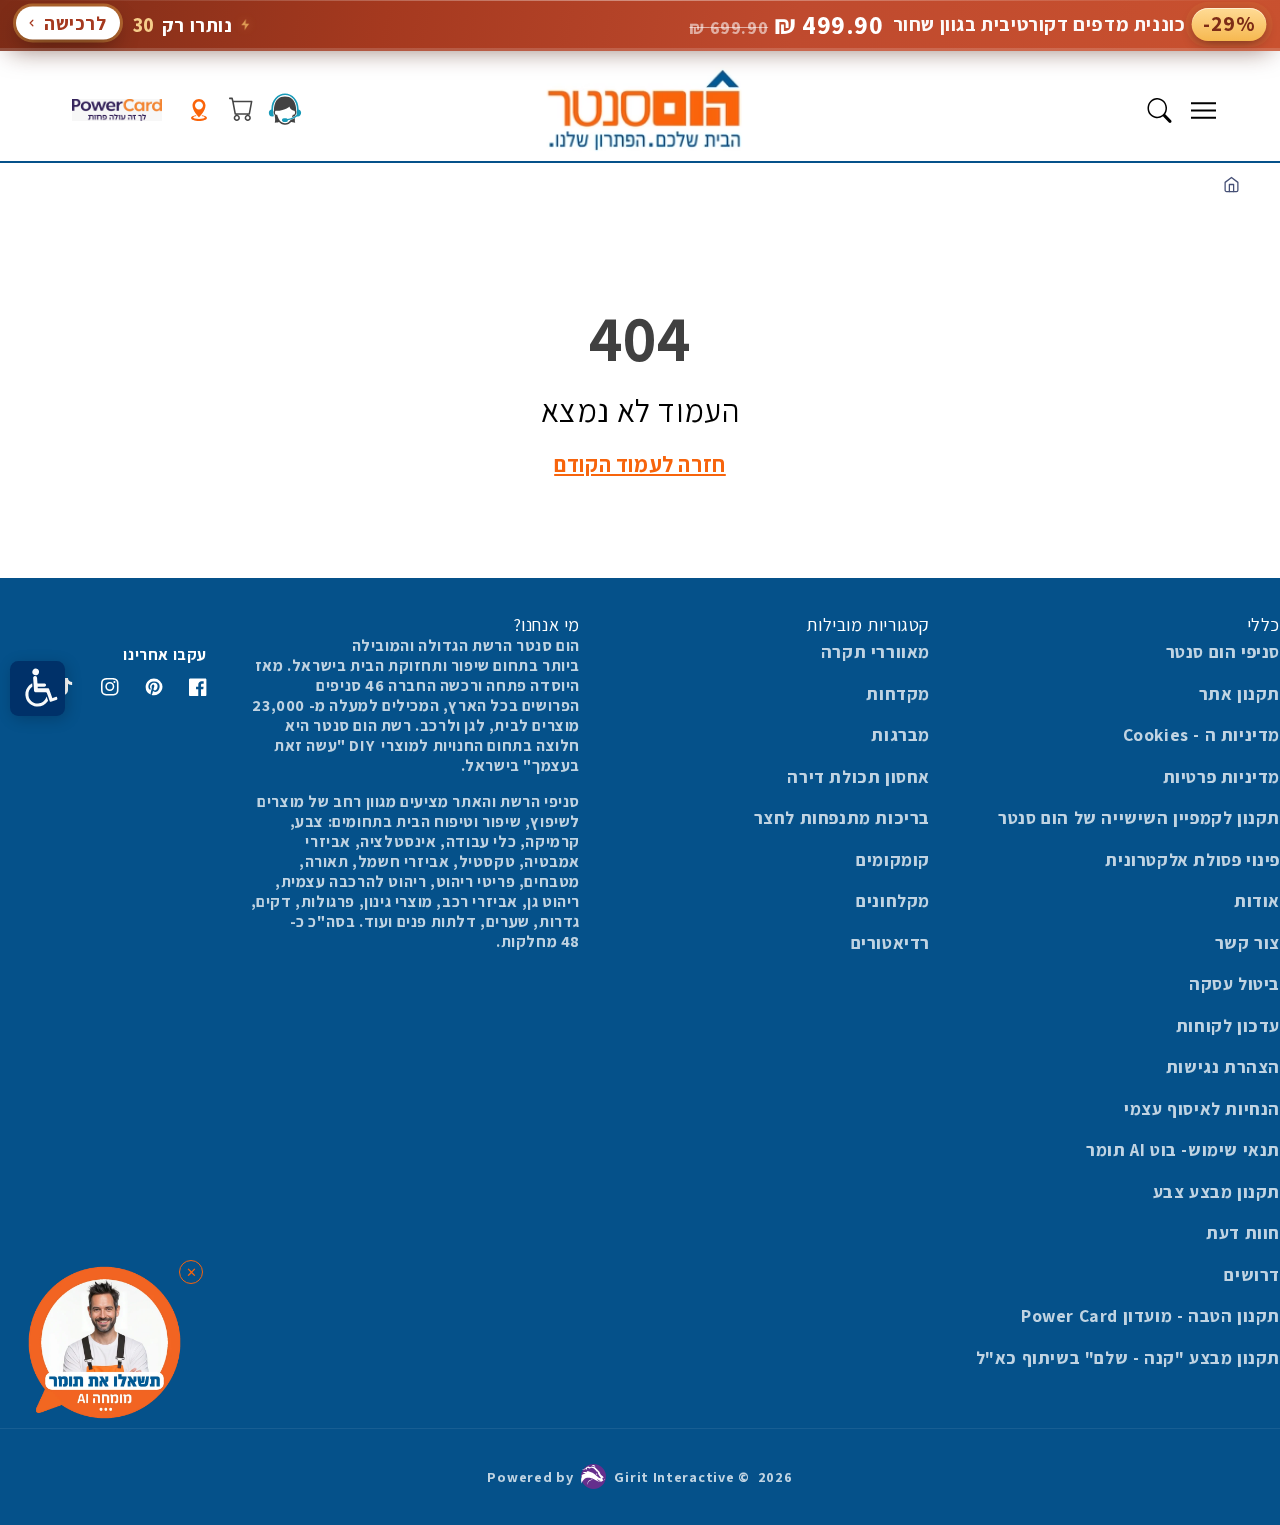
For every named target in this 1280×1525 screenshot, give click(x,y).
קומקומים (893, 859)
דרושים (1252, 1274)
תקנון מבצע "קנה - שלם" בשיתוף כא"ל (1128, 1357)
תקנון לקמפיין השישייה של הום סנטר (1139, 817)
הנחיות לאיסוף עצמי (1202, 1108)
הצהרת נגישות (1223, 1066)
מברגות (900, 734)
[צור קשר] (285, 109)
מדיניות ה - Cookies (1201, 734)
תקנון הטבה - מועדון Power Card (1150, 1315)
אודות (1257, 900)
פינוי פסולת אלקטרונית (1192, 859)
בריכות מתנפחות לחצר (842, 817)
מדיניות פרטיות (1221, 776)
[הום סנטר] (643, 110)
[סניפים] (199, 110)
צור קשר (1247, 942)
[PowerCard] (117, 110)
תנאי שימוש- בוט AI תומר (1183, 1149)
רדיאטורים (890, 942)
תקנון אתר (1239, 693)
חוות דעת (1243, 1232)
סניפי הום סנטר (1223, 651)
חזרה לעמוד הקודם (640, 464)
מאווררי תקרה (875, 651)
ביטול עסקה (1234, 983)
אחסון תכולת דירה (858, 776)
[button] (1203, 110)
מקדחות (898, 693)
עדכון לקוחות (1228, 1025)
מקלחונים (893, 900)
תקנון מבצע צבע (1216, 1191)
